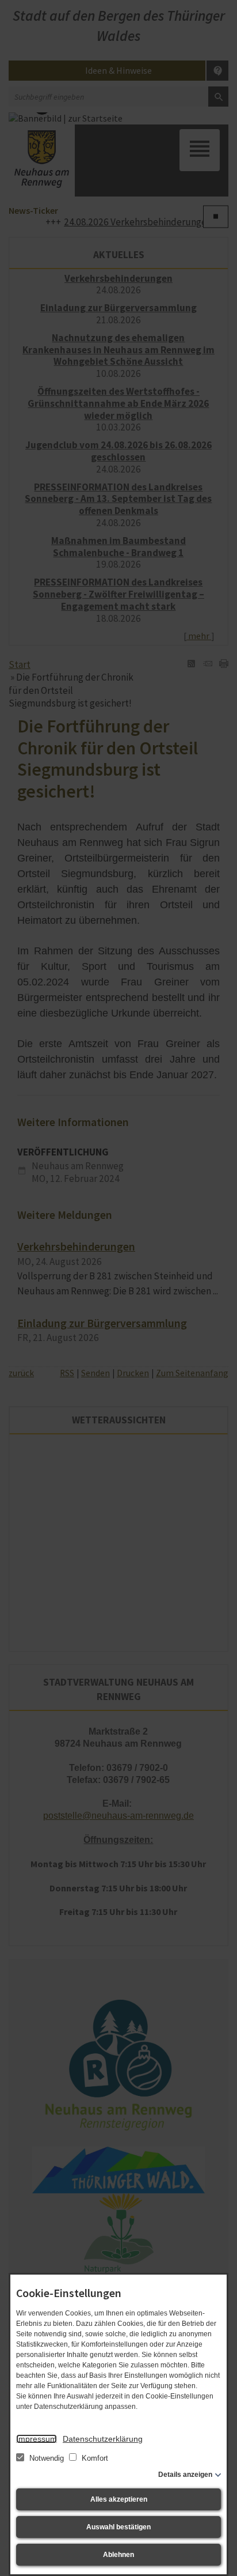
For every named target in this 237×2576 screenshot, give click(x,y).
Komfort (94, 2458)
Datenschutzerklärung (103, 2439)
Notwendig (47, 2458)
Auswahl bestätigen (118, 2527)
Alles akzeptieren (119, 2499)
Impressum (37, 2439)
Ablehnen (118, 2555)
